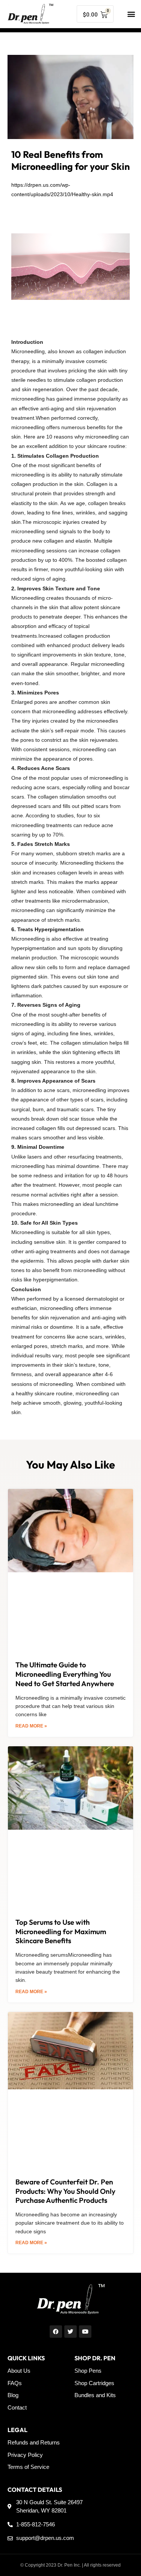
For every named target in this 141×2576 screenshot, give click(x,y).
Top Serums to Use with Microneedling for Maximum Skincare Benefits (61, 1931)
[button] (131, 14)
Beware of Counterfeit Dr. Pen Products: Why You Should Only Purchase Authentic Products (65, 2191)
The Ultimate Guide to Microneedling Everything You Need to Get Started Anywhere (65, 1674)
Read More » (31, 1726)
